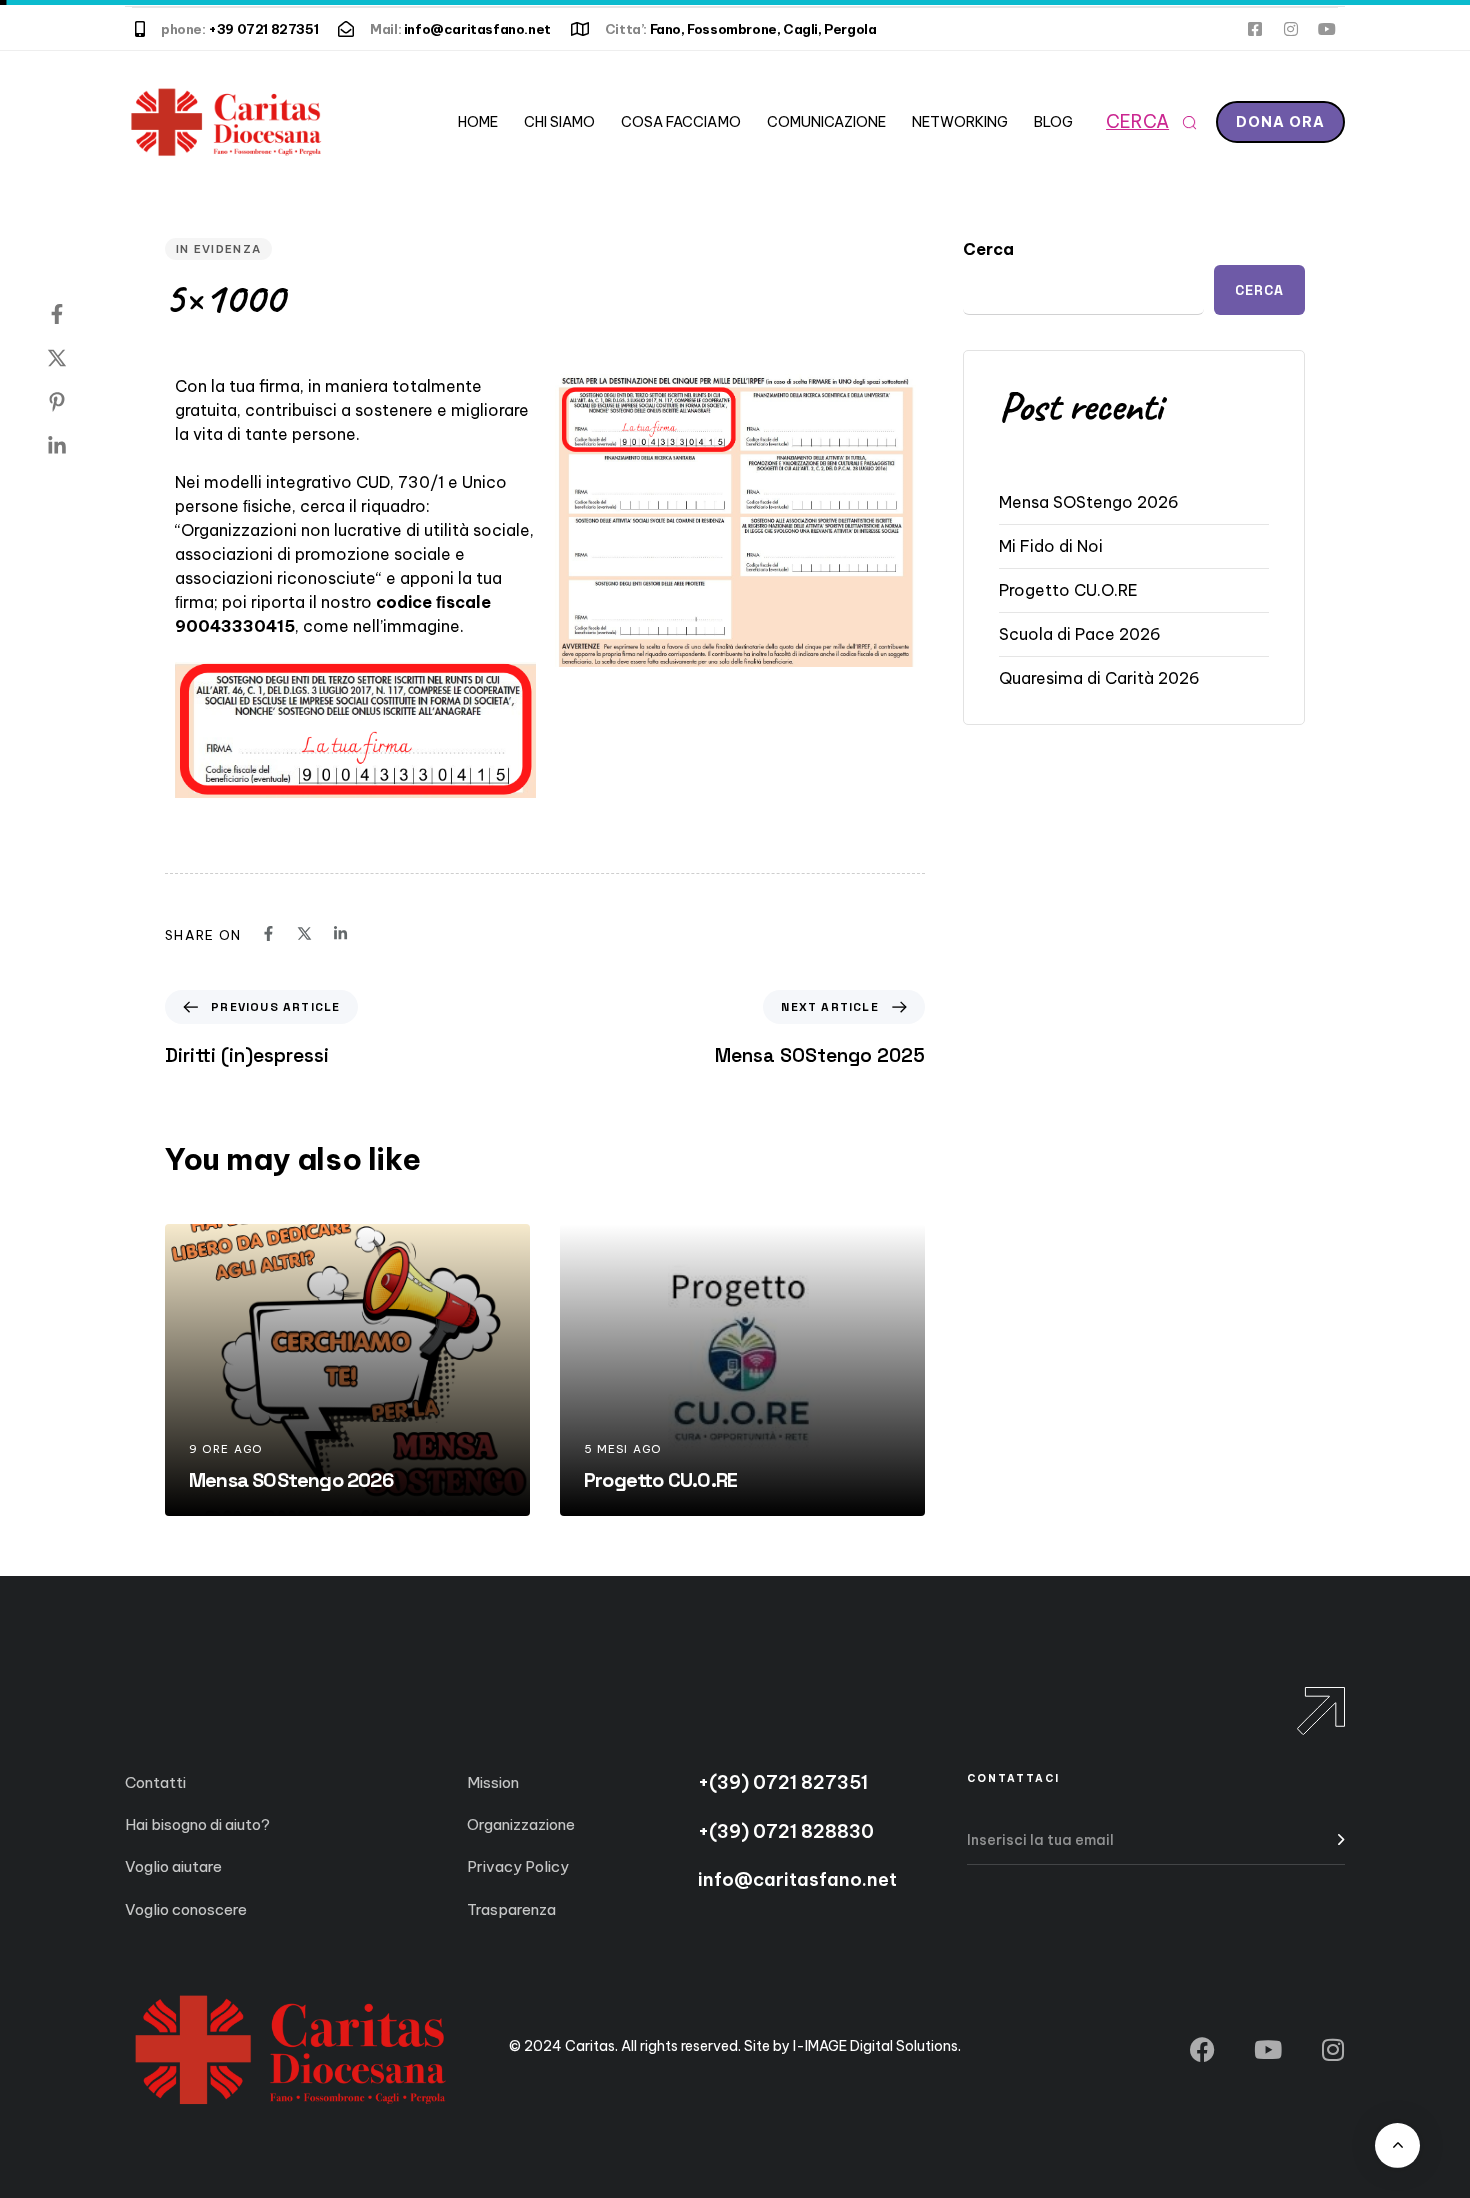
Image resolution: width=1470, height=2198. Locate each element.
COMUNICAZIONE (826, 122)
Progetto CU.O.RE (1068, 590)
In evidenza (218, 249)
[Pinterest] (77, 402)
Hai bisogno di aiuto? (197, 1824)
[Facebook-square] (1255, 29)
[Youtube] (1327, 29)
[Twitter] (77, 358)
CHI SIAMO (559, 122)
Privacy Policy (518, 1866)
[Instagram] (1291, 29)
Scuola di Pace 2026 (1080, 634)
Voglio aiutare (173, 1866)
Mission (493, 1782)
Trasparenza (511, 1909)
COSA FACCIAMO (680, 122)
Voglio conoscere (186, 1909)
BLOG (1053, 122)
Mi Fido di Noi (1051, 546)
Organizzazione (521, 1824)
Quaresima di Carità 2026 (1099, 678)
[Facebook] (77, 314)
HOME (478, 122)
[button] (1151, 122)
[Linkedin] (77, 446)
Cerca (988, 249)
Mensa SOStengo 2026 (1089, 502)
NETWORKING (960, 122)
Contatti (155, 1782)
